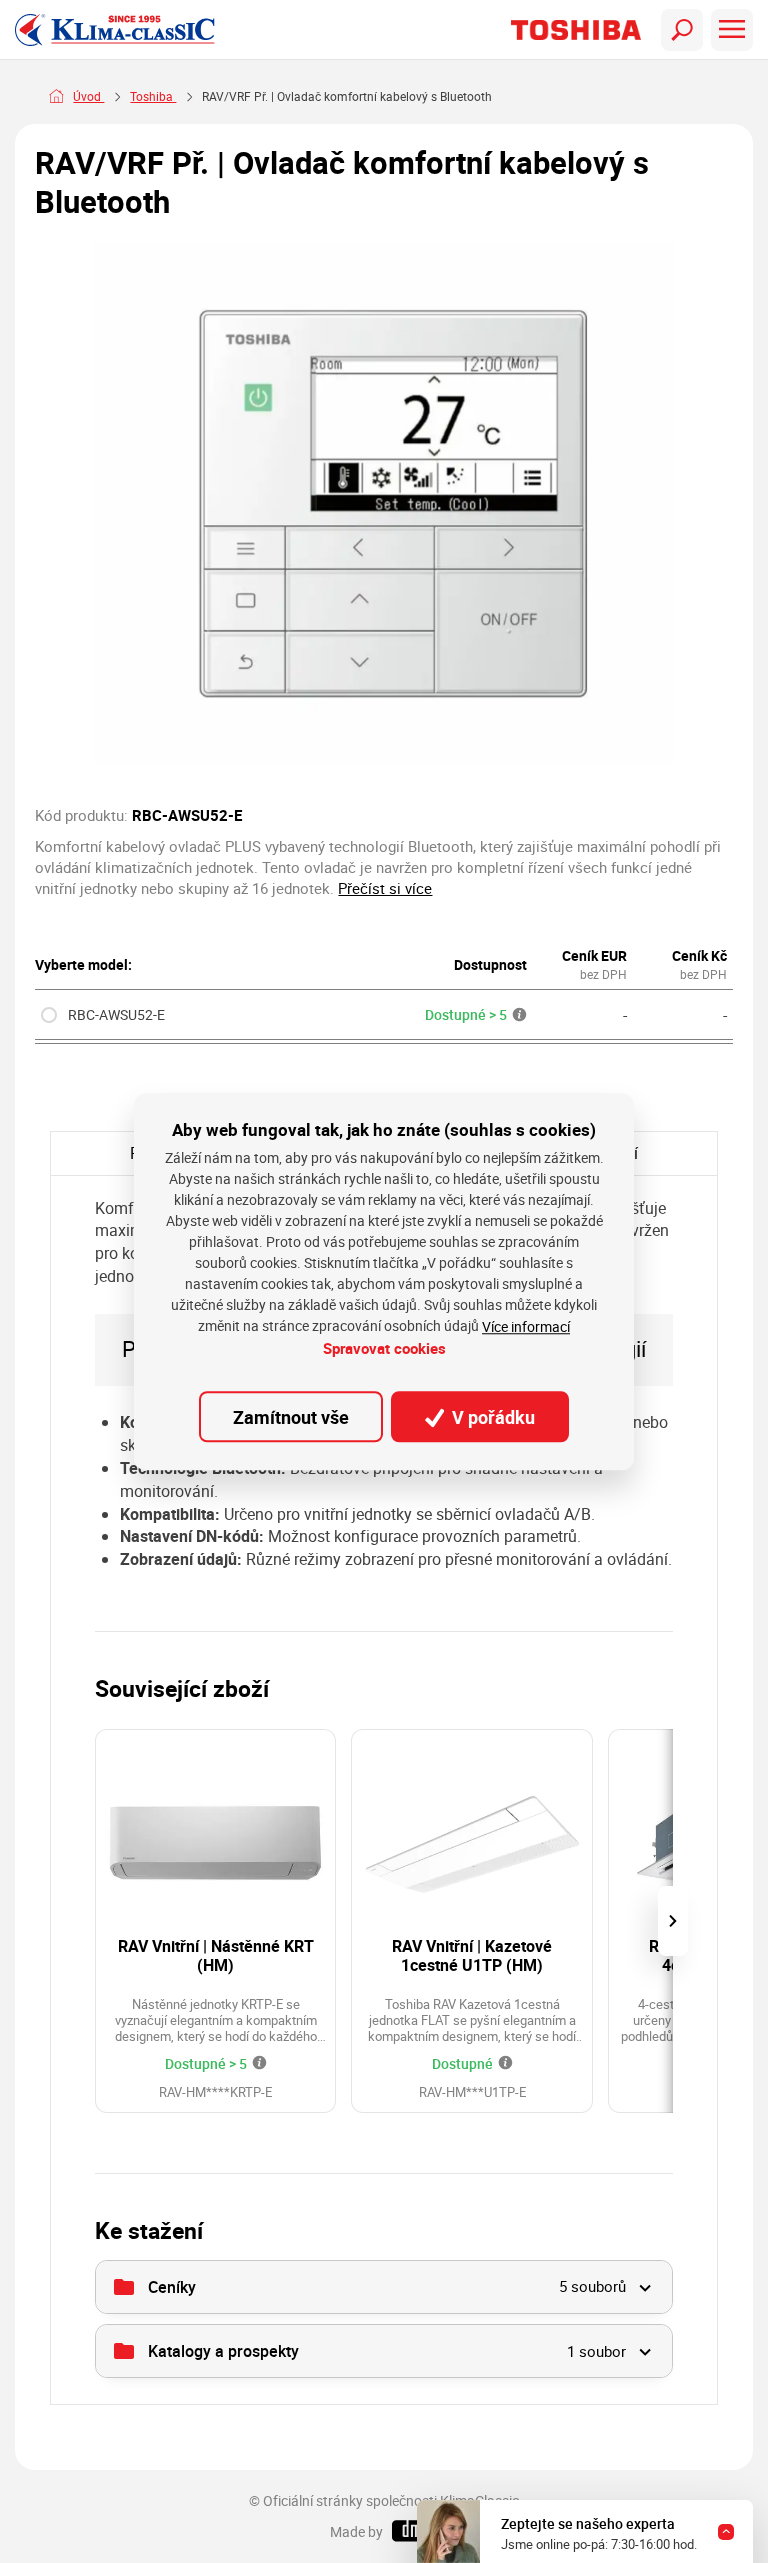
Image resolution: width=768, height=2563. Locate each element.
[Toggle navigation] (682, 30)
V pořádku (491, 1417)
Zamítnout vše (291, 1417)
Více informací (526, 1327)
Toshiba (153, 96)
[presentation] (673, 1921)
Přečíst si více (385, 888)
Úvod (88, 96)
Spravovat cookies (384, 1349)
